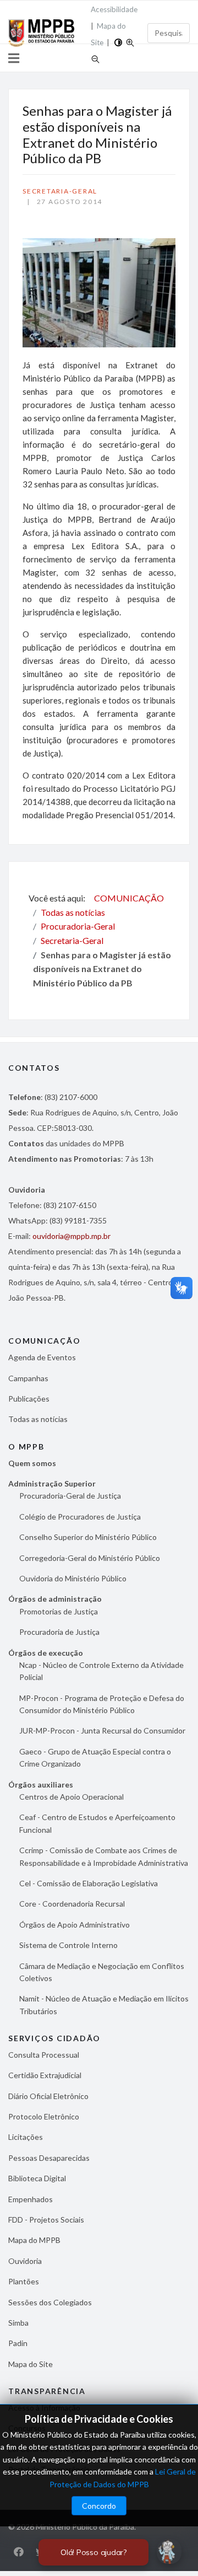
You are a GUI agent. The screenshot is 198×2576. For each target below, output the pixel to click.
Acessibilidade (114, 9)
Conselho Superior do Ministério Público (88, 1537)
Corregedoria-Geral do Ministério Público (90, 1558)
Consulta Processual (44, 2055)
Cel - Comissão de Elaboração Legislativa (89, 1883)
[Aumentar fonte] (130, 41)
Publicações (29, 1399)
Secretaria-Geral (60, 191)
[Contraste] (118, 41)
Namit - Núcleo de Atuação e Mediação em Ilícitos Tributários (104, 2005)
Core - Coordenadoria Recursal (72, 1904)
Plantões (24, 2281)
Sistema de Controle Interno (68, 1945)
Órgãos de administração (55, 1599)
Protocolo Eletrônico (44, 2116)
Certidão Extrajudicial (45, 2075)
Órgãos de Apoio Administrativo (75, 1925)
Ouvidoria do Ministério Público (73, 1578)
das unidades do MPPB (66, 1143)
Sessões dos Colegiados (50, 2302)
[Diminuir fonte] (95, 58)
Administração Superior (52, 1483)
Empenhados (31, 2199)
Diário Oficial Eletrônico (48, 2096)
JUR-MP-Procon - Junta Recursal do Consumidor (102, 1730)
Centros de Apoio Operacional (71, 1797)
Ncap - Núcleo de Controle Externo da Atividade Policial (101, 1671)
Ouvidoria (25, 2261)
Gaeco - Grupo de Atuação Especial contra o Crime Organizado (95, 1757)
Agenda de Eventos (42, 1357)
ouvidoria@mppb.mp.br (71, 1236)
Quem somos (32, 1463)
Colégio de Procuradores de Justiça (80, 1517)
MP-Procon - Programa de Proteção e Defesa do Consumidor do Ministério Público (102, 1704)
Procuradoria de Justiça (59, 1632)
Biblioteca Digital (37, 2178)
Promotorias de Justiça (59, 1611)
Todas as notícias (38, 1419)
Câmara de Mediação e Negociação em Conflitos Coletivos (102, 1972)
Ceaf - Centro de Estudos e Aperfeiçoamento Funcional (97, 1823)
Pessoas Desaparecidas (49, 2158)
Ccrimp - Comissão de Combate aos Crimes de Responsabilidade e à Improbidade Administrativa (104, 1856)
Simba (18, 2323)
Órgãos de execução (46, 1653)
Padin (18, 2343)
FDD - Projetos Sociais (46, 2220)
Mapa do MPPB (34, 2240)
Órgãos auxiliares (41, 1785)
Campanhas (28, 1378)
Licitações (26, 2137)
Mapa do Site (31, 2364)
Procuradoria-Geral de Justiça (70, 1496)
